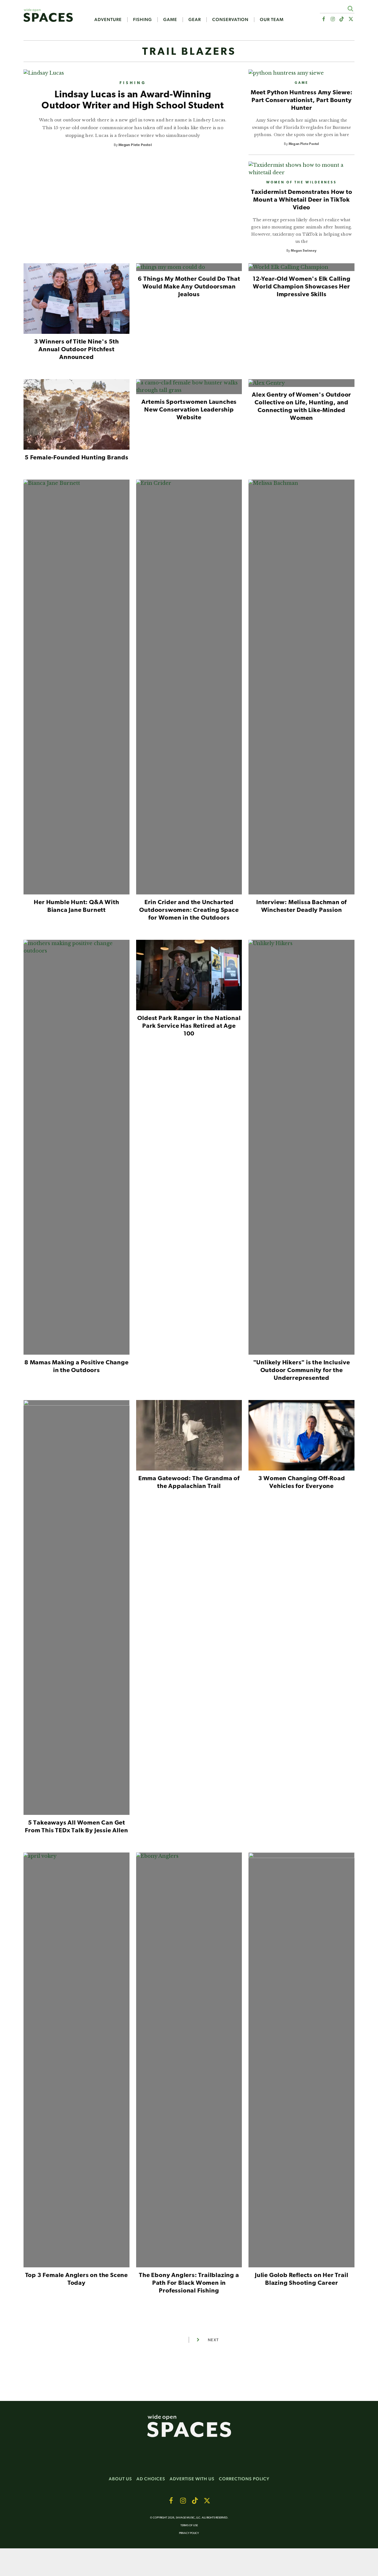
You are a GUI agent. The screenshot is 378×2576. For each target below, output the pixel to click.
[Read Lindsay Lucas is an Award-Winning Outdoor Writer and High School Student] (133, 73)
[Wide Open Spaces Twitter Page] (351, 19)
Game (170, 20)
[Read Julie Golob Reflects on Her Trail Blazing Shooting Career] (301, 2062)
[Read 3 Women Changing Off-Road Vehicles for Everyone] (301, 1437)
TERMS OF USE (189, 2526)
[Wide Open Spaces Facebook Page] (323, 19)
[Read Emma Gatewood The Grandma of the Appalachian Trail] (189, 1437)
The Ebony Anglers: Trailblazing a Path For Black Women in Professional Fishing (189, 2283)
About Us (120, 2479)
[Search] (350, 8)
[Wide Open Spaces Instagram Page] (332, 19)
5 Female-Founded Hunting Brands (77, 458)
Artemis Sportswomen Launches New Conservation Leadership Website (189, 410)
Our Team (272, 20)
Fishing (143, 20)
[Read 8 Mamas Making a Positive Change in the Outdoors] (77, 1149)
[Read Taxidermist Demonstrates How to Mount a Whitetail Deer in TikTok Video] (301, 169)
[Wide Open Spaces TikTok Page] (342, 19)
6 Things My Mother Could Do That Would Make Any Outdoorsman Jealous (189, 287)
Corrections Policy (244, 2479)
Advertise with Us (192, 2479)
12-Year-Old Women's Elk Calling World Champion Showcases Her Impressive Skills (302, 287)
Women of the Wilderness (301, 183)
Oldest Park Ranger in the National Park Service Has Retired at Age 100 (189, 1026)
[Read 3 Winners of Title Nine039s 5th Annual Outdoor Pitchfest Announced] (77, 301)
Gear (195, 20)
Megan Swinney (304, 251)
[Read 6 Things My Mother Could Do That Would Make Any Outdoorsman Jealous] (189, 269)
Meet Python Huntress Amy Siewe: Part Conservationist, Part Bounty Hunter (302, 101)
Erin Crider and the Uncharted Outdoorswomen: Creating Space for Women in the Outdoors (189, 910)
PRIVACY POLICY (189, 2533)
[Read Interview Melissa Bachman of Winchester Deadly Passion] (301, 689)
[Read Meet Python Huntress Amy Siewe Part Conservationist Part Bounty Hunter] (301, 73)
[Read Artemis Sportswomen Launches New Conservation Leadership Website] (189, 389)
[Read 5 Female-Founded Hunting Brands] (77, 417)
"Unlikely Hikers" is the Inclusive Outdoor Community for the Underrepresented (302, 1371)
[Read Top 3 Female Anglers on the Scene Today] (77, 2062)
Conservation (230, 20)
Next (213, 2340)
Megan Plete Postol (135, 145)
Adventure (108, 20)
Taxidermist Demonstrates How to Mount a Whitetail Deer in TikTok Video (302, 200)
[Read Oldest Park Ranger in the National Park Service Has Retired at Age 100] (189, 977)
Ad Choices (151, 2479)
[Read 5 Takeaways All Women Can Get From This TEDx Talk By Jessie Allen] (77, 1610)
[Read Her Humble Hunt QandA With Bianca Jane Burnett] (77, 689)
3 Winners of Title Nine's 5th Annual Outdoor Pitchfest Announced (77, 350)
